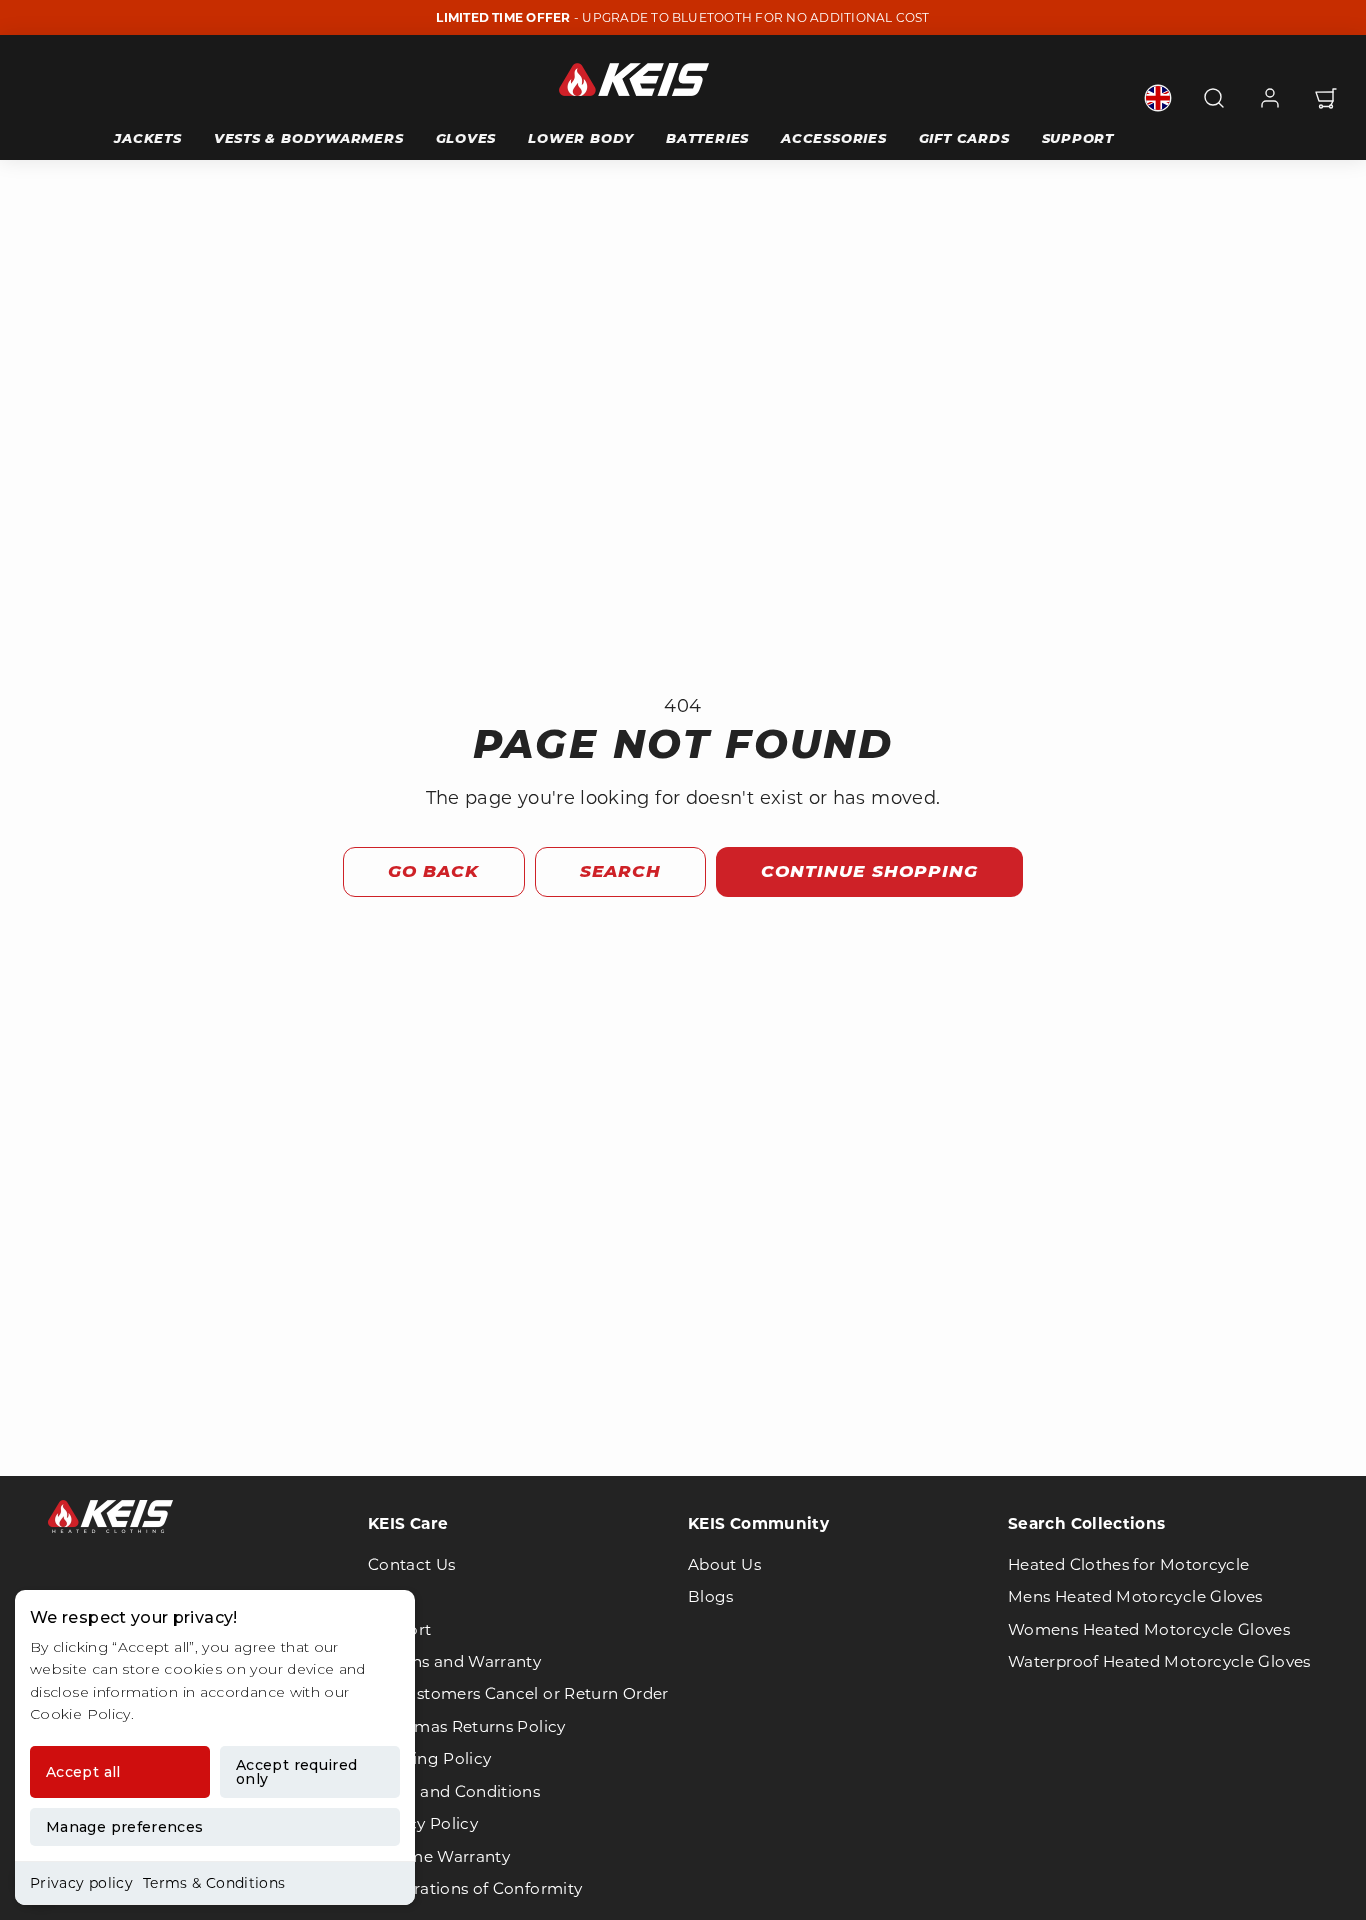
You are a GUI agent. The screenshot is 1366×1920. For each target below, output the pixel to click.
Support (1078, 138)
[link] (1158, 98)
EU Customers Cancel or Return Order (518, 1693)
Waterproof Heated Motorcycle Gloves (1159, 1661)
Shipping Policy (429, 1758)
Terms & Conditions (214, 1883)
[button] (1214, 98)
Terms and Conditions (454, 1791)
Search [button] (620, 871)
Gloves (466, 138)
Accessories (834, 138)
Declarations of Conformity (475, 1888)
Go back (433, 871)
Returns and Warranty (454, 1661)
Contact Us (412, 1564)
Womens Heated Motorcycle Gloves (1149, 1629)
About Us (724, 1564)
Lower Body (581, 138)
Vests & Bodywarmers (309, 138)
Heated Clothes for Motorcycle (1128, 1564)
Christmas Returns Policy (467, 1726)
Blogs (711, 1596)
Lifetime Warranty (439, 1856)
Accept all (83, 1772)
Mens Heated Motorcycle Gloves (1135, 1596)
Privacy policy (81, 1883)
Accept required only (296, 1772)
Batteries (707, 138)
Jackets (147, 138)
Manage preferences (124, 1827)
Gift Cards (964, 138)
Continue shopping (869, 871)
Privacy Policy (423, 1823)
